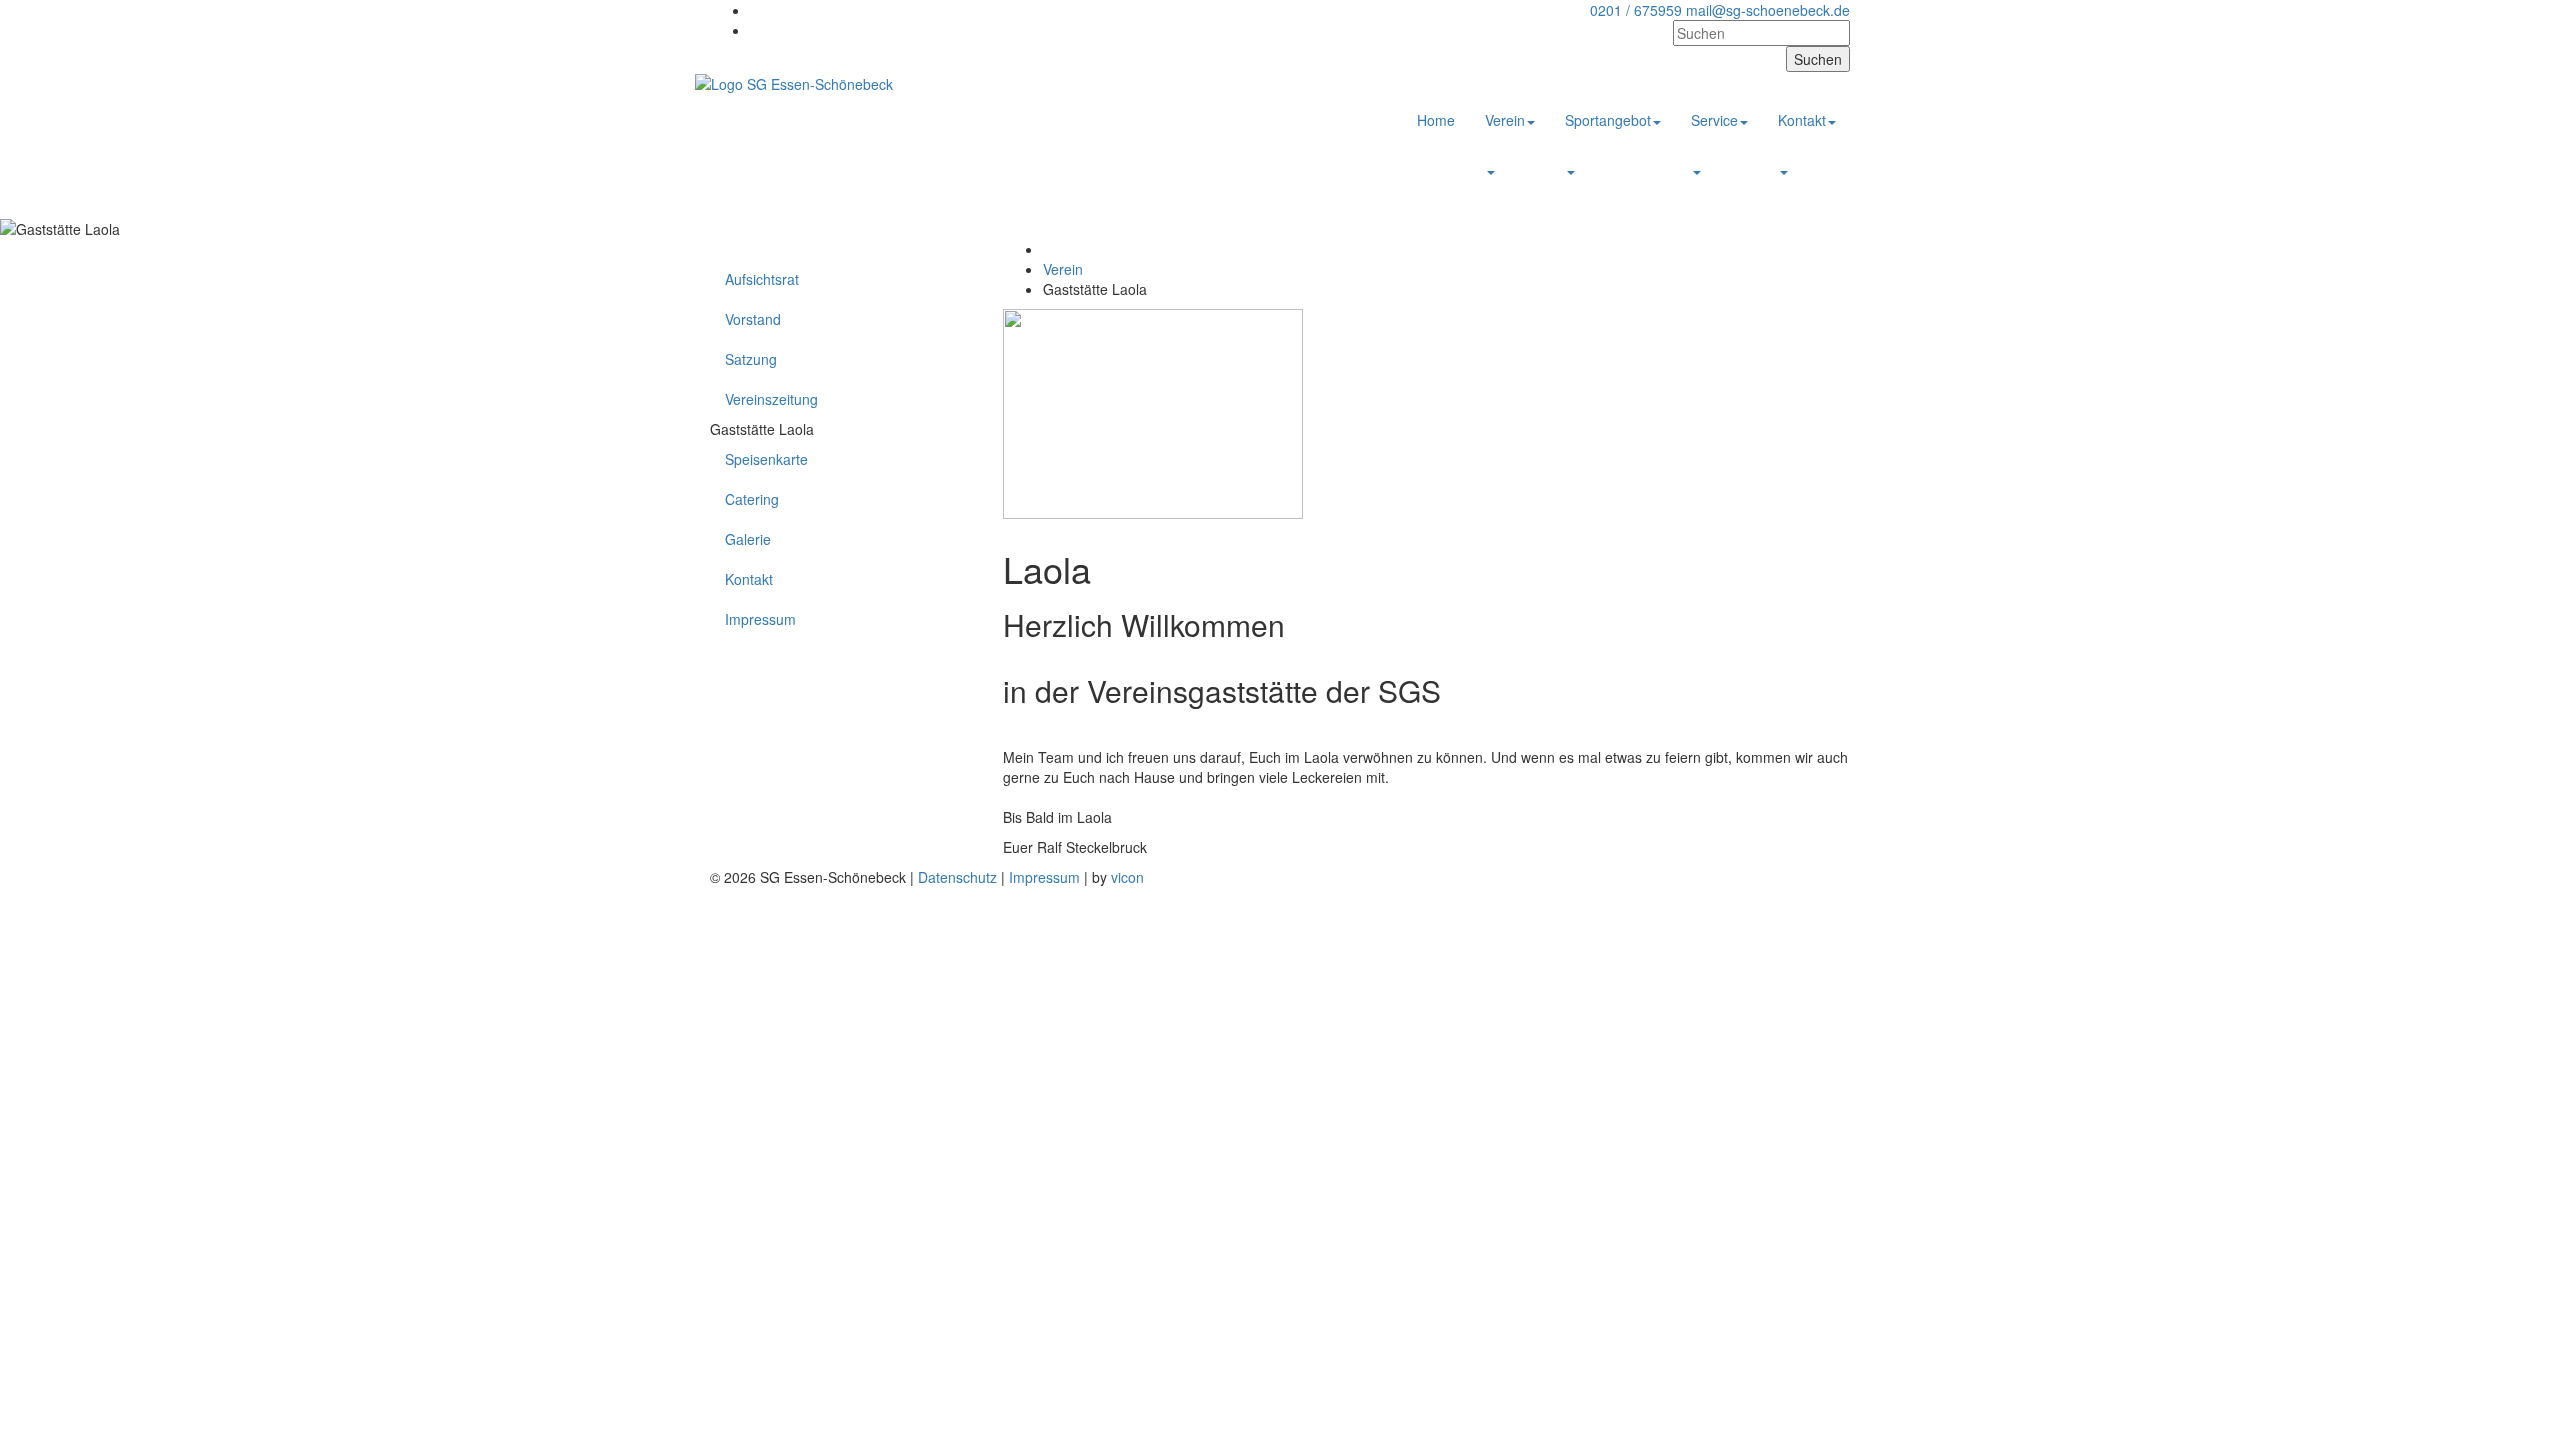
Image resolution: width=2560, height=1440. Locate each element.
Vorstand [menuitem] (753, 319)
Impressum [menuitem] (760, 619)
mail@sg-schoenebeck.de (1768, 10)
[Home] (794, 82)
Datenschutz (957, 877)
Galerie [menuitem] (748, 539)
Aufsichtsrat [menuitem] (762, 279)
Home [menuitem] (1436, 120)
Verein (1063, 269)
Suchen (1818, 59)
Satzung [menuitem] (751, 359)
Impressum (1044, 877)
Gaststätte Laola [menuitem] (762, 429)
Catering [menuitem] (752, 499)
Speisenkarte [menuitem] (766, 459)
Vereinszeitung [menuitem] (771, 399)
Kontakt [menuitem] (1802, 120)
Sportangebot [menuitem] (1608, 120)
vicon (1127, 877)
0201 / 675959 (1636, 10)
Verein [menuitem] (1505, 120)
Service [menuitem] (1714, 120)
